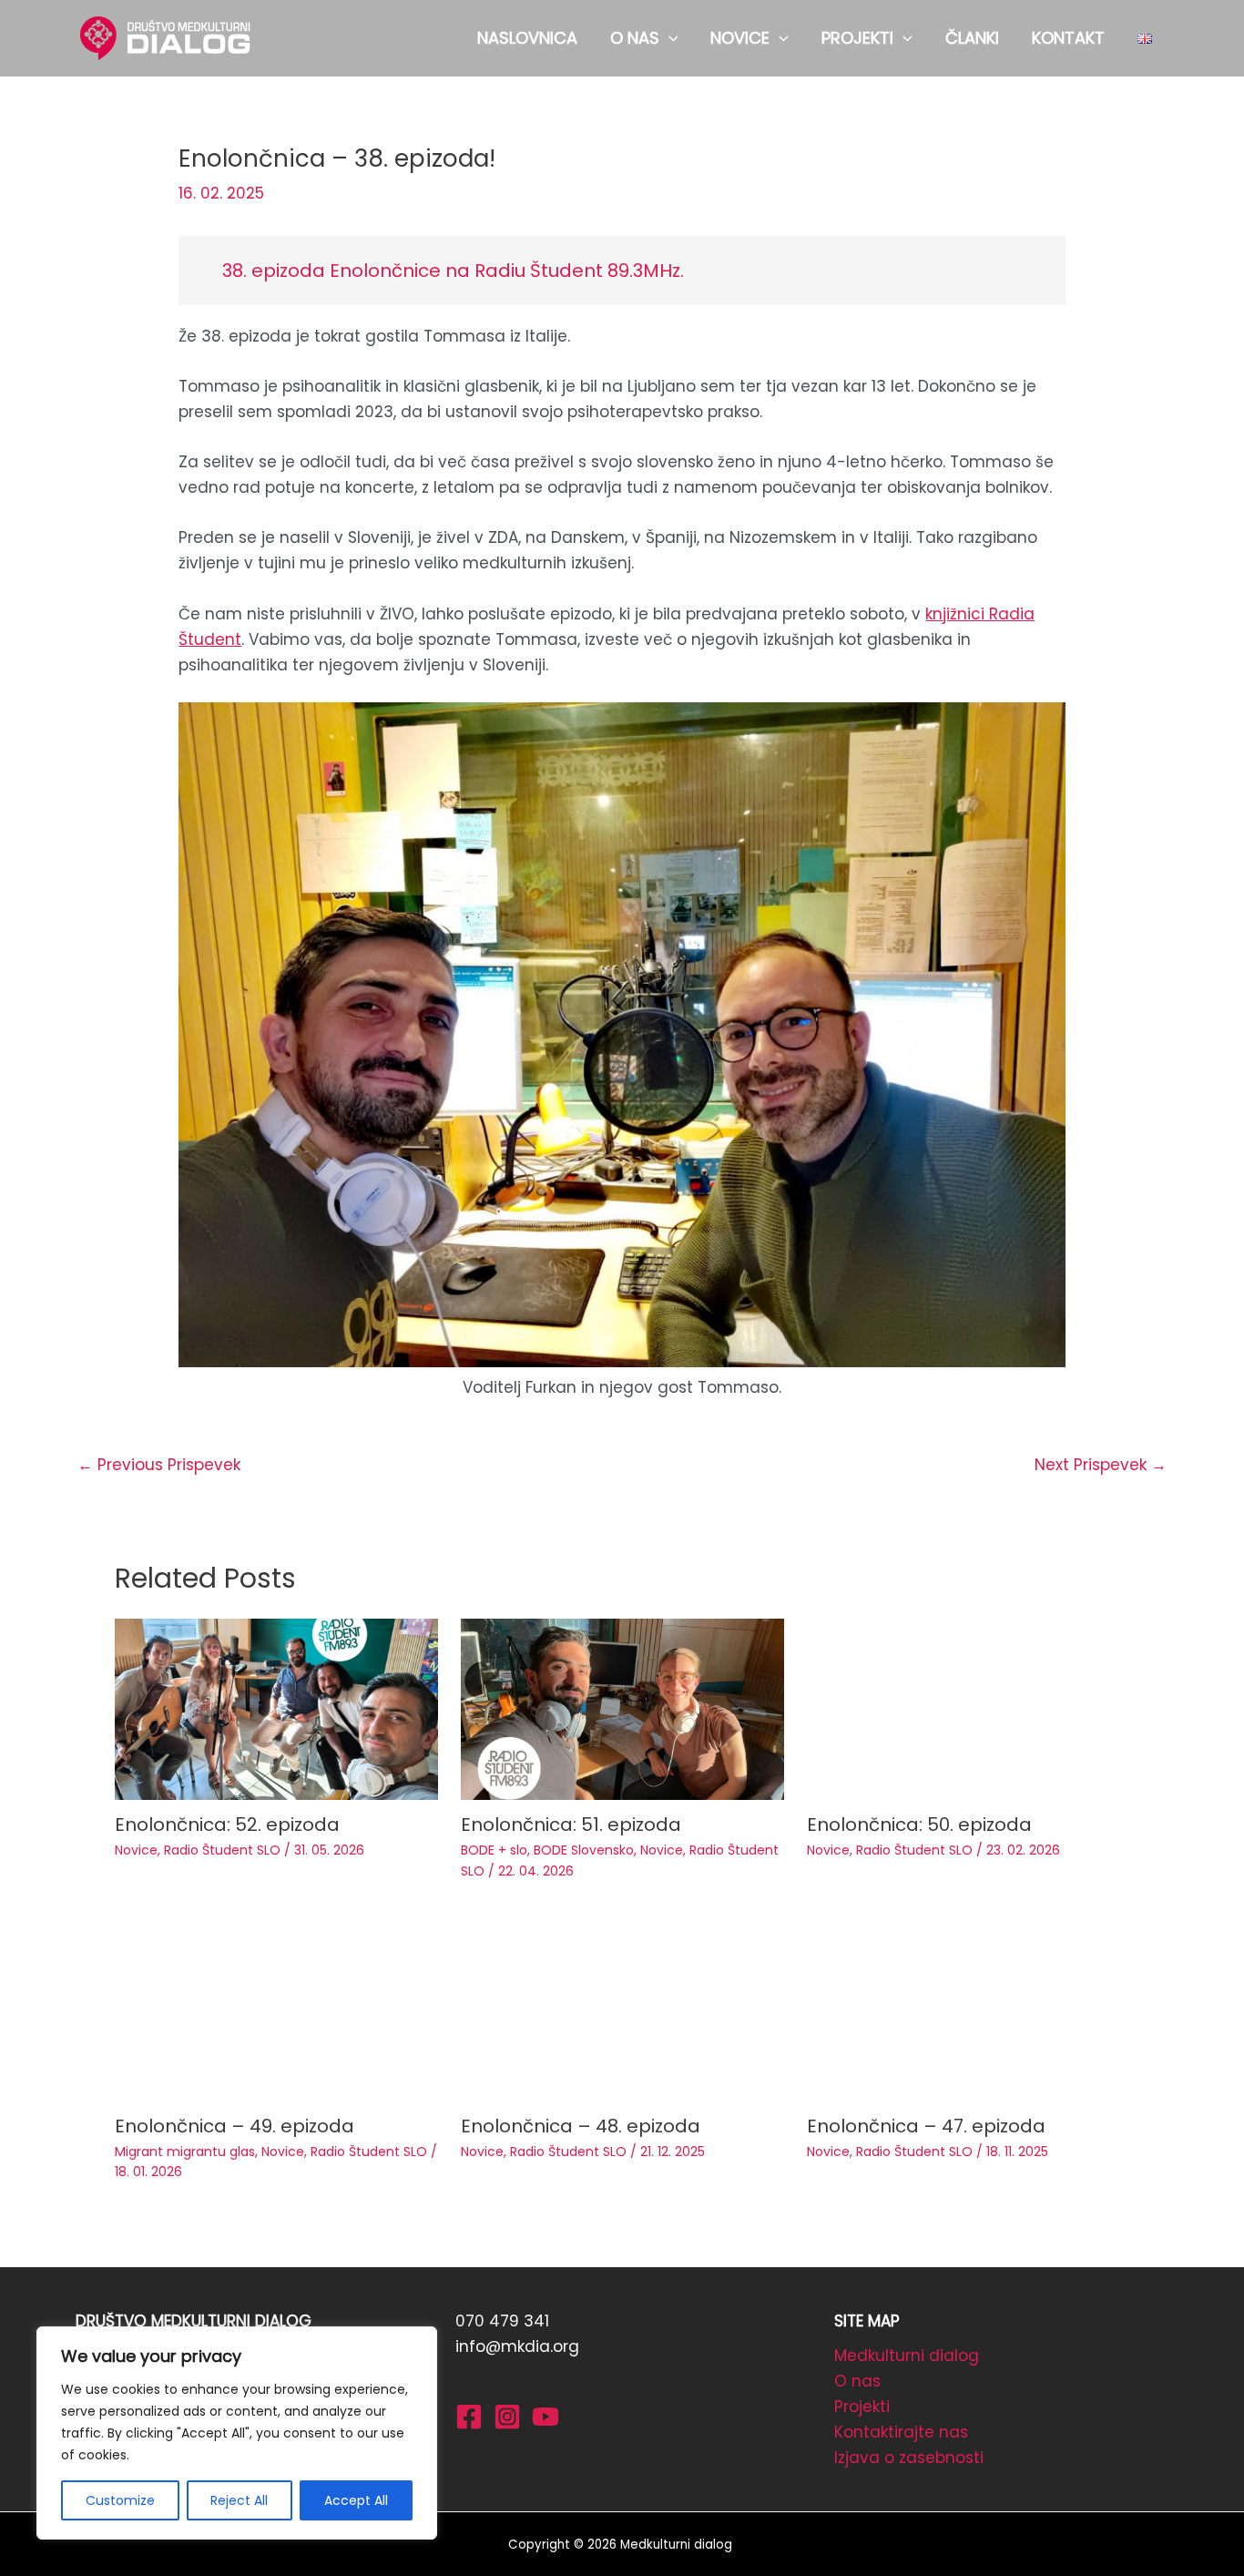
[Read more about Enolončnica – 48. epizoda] (622, 2009)
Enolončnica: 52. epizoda (227, 1825)
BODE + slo (494, 1850)
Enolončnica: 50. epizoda (919, 1825)
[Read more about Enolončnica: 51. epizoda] (622, 1708)
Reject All (239, 2500)
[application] (669, 38)
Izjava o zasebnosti (909, 2458)
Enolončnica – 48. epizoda (581, 2126)
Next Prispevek (1101, 1465)
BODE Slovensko (584, 1850)
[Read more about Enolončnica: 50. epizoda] (969, 1708)
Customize (120, 2500)
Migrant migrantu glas (185, 2152)
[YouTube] (546, 2417)
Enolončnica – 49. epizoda (235, 2126)
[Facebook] (469, 2417)
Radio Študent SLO (222, 1850)
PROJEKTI (857, 38)
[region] (237, 2433)
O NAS (635, 38)
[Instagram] (507, 2417)
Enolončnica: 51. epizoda (571, 1825)
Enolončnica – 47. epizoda (926, 2126)
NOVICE (740, 38)
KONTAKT (1068, 38)
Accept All (356, 2500)
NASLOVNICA (527, 38)
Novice (136, 1850)
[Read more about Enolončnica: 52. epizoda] (276, 1708)
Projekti (862, 2407)
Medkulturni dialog (907, 2356)
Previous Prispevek (159, 1465)
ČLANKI (972, 38)
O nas (857, 2381)
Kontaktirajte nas (901, 2432)
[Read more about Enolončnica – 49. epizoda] (276, 2009)
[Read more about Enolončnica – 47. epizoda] (969, 2009)
